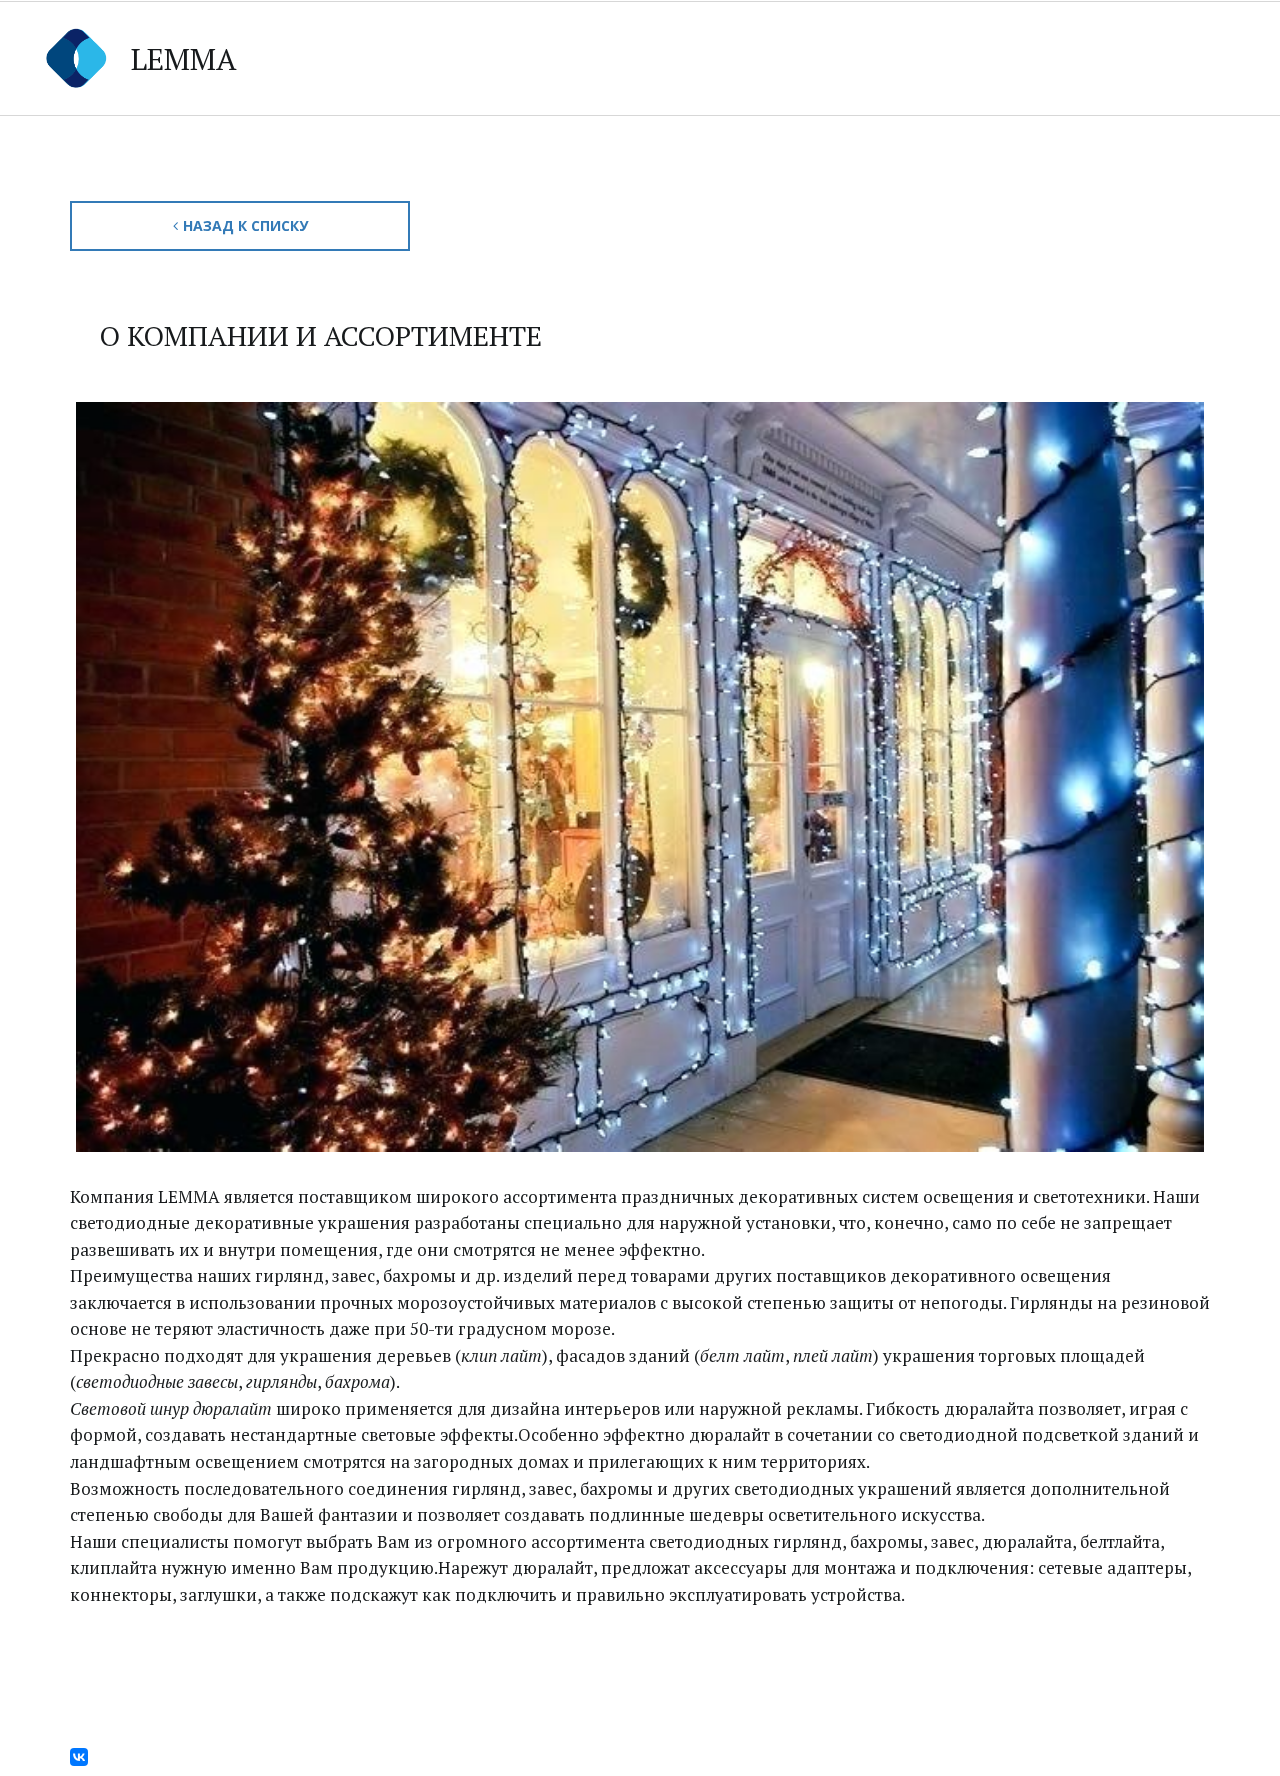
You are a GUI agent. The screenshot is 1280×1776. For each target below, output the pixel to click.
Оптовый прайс (604, 57)
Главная (341, 57)
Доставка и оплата (910, 57)
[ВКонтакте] (79, 1757)
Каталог (449, 57)
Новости (1063, 57)
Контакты (751, 57)
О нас (1164, 57)
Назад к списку (245, 225)
